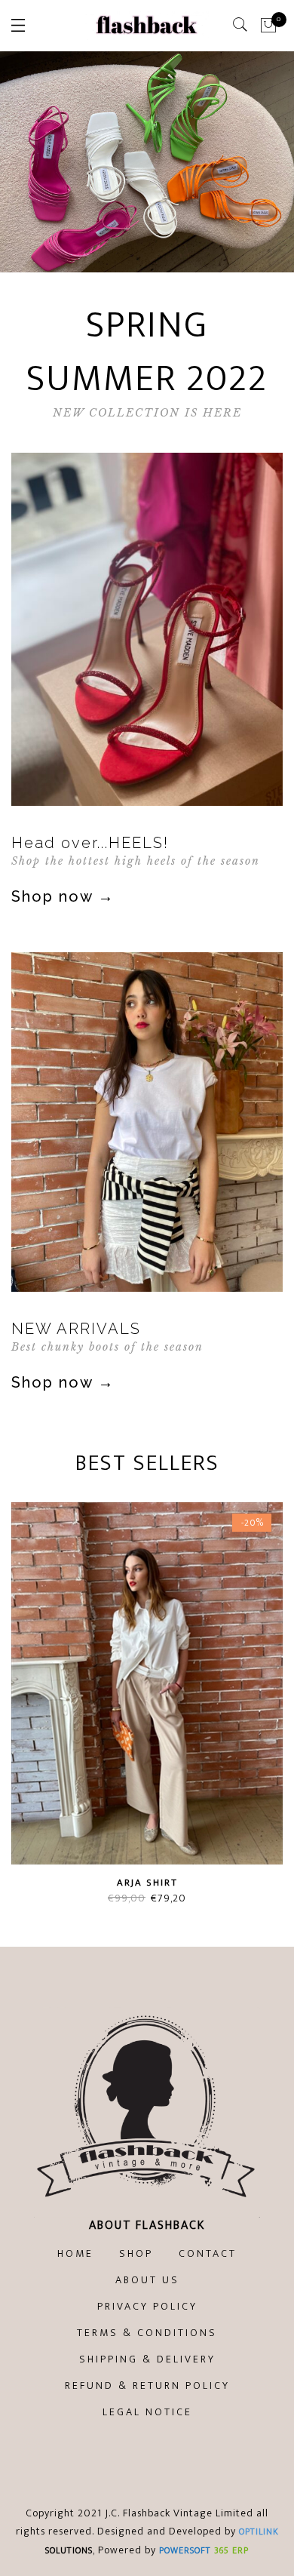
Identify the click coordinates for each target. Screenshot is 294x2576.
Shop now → (63, 896)
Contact (208, 2253)
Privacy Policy (147, 2306)
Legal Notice (147, 2412)
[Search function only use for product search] (241, 25)
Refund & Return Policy (147, 2385)
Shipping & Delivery (147, 2359)
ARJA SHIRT (147, 1883)
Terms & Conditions (147, 2333)
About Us (147, 2280)
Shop (136, 2253)
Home (75, 2253)
